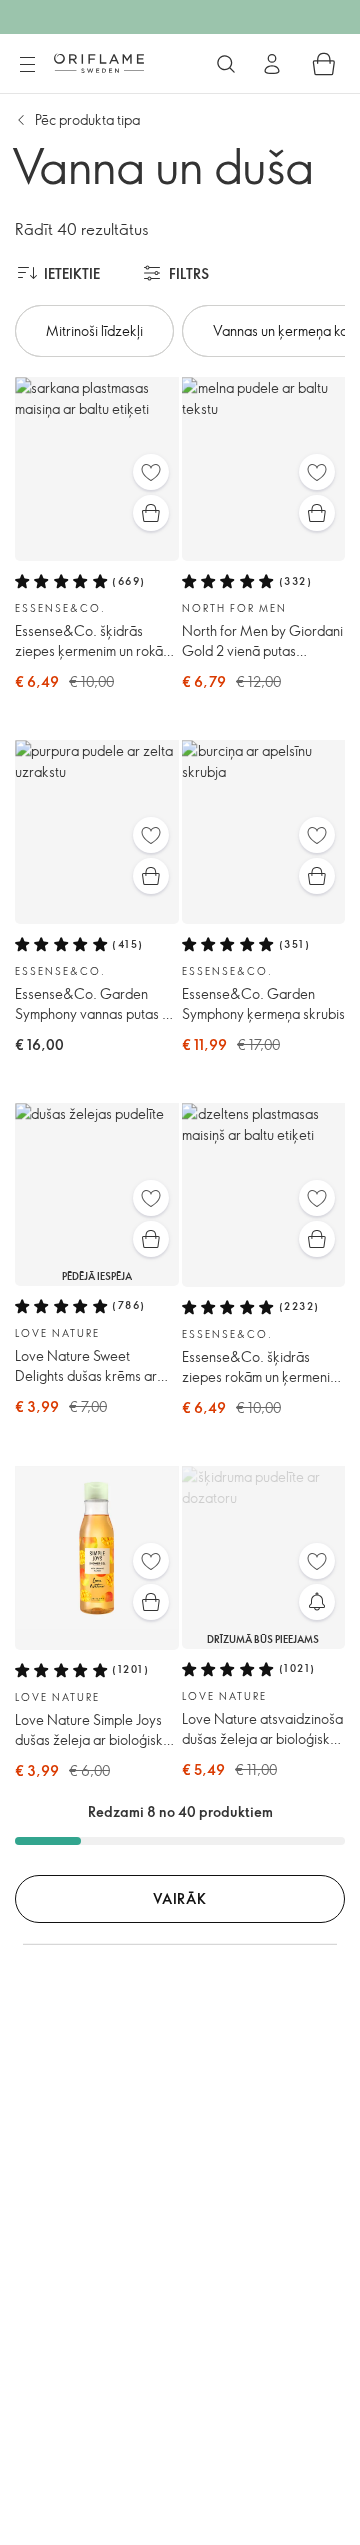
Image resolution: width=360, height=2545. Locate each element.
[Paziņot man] (317, 1602)
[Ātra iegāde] (151, 513)
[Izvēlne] (27, 65)
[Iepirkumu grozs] (324, 64)
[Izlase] (151, 472)
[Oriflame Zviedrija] (99, 63)
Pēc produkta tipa (87, 119)
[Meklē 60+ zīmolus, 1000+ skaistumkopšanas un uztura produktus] (226, 64)
